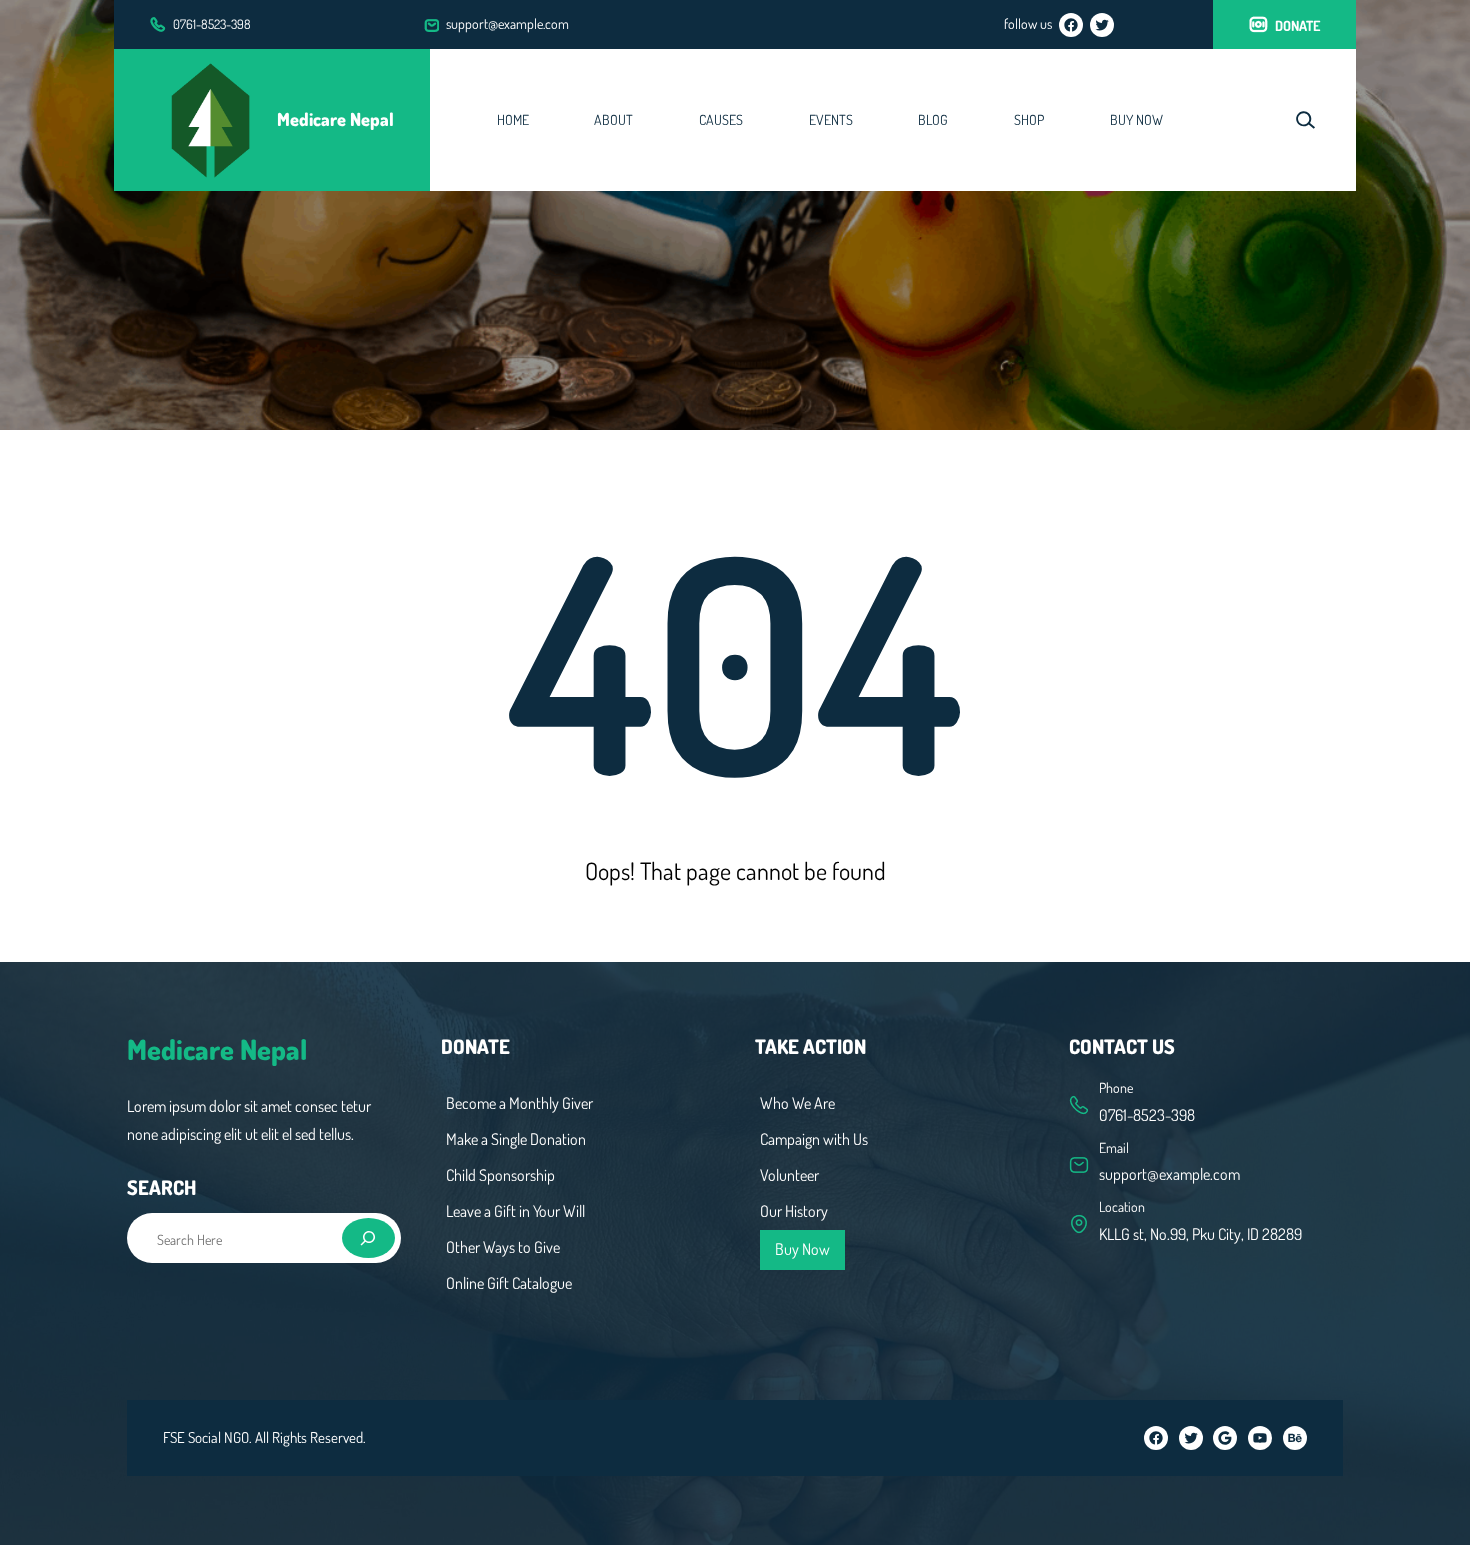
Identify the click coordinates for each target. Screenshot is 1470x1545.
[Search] (368, 1238)
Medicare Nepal (335, 119)
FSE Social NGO (206, 1437)
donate (1297, 25)
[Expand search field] (1305, 119)
